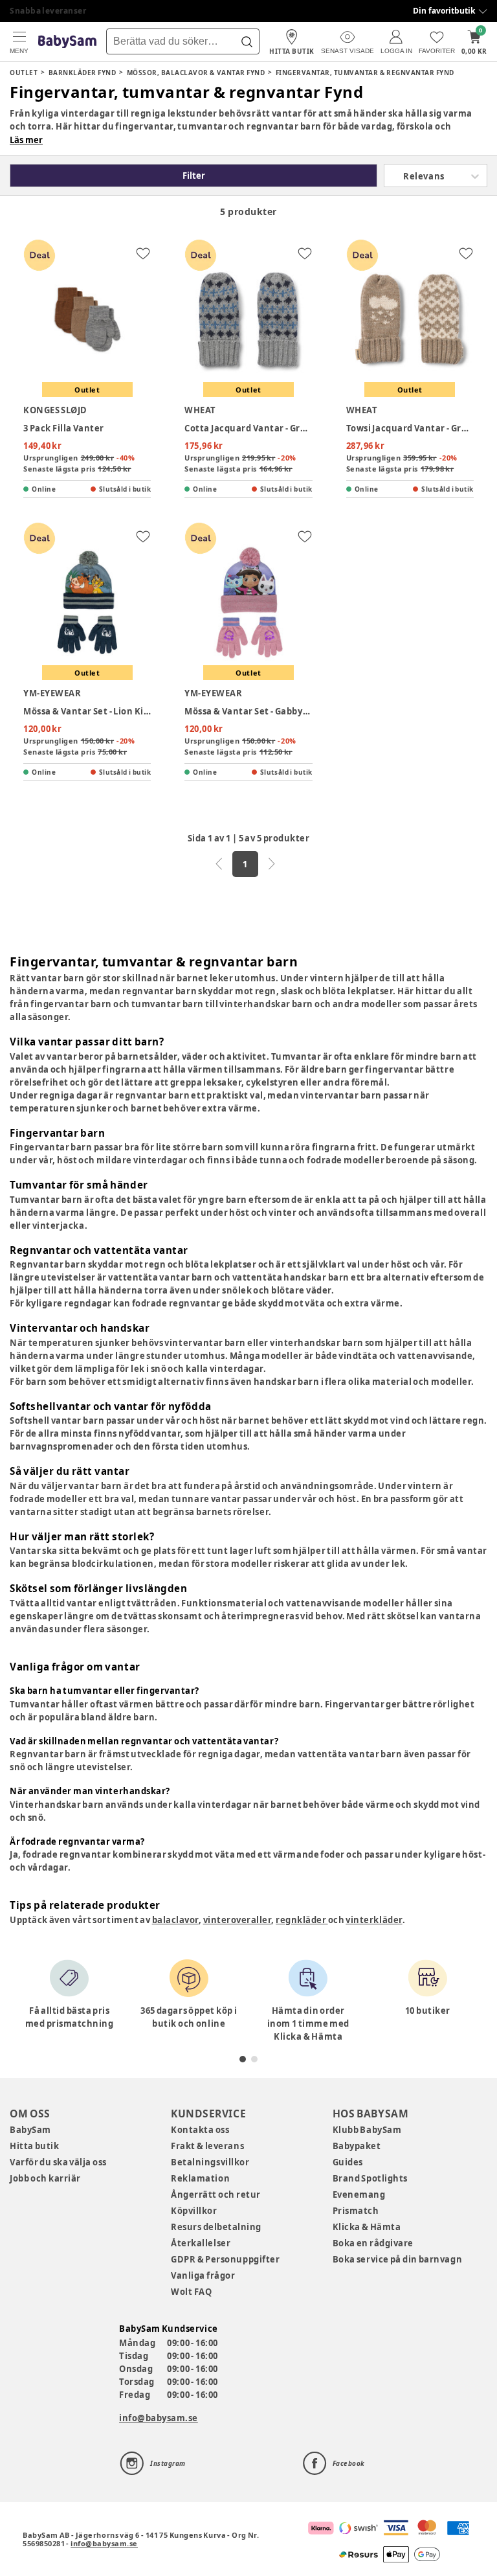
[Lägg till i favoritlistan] (143, 253)
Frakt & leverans (207, 2146)
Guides (348, 2162)
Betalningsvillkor (210, 2162)
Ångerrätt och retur (215, 2194)
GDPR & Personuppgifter (225, 2259)
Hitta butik (34, 2146)
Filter (194, 176)
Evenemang (359, 2194)
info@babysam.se (159, 2418)
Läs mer (26, 140)
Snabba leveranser (48, 11)
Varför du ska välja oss (58, 2162)
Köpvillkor (194, 2211)
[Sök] (247, 41)
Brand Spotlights (370, 2178)
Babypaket (357, 2146)
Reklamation (200, 2178)
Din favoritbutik (444, 11)
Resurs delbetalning (216, 2227)
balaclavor (175, 1920)
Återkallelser (201, 2243)
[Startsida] (67, 42)
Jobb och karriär (45, 2178)
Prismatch (356, 2211)
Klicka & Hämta (367, 2227)
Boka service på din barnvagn (397, 2259)
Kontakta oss (200, 2130)
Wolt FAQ (191, 2292)
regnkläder (302, 1920)
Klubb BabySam (367, 2130)
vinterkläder (374, 1920)
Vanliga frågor (203, 2275)
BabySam (30, 2130)
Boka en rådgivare (373, 2243)
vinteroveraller (237, 1920)
